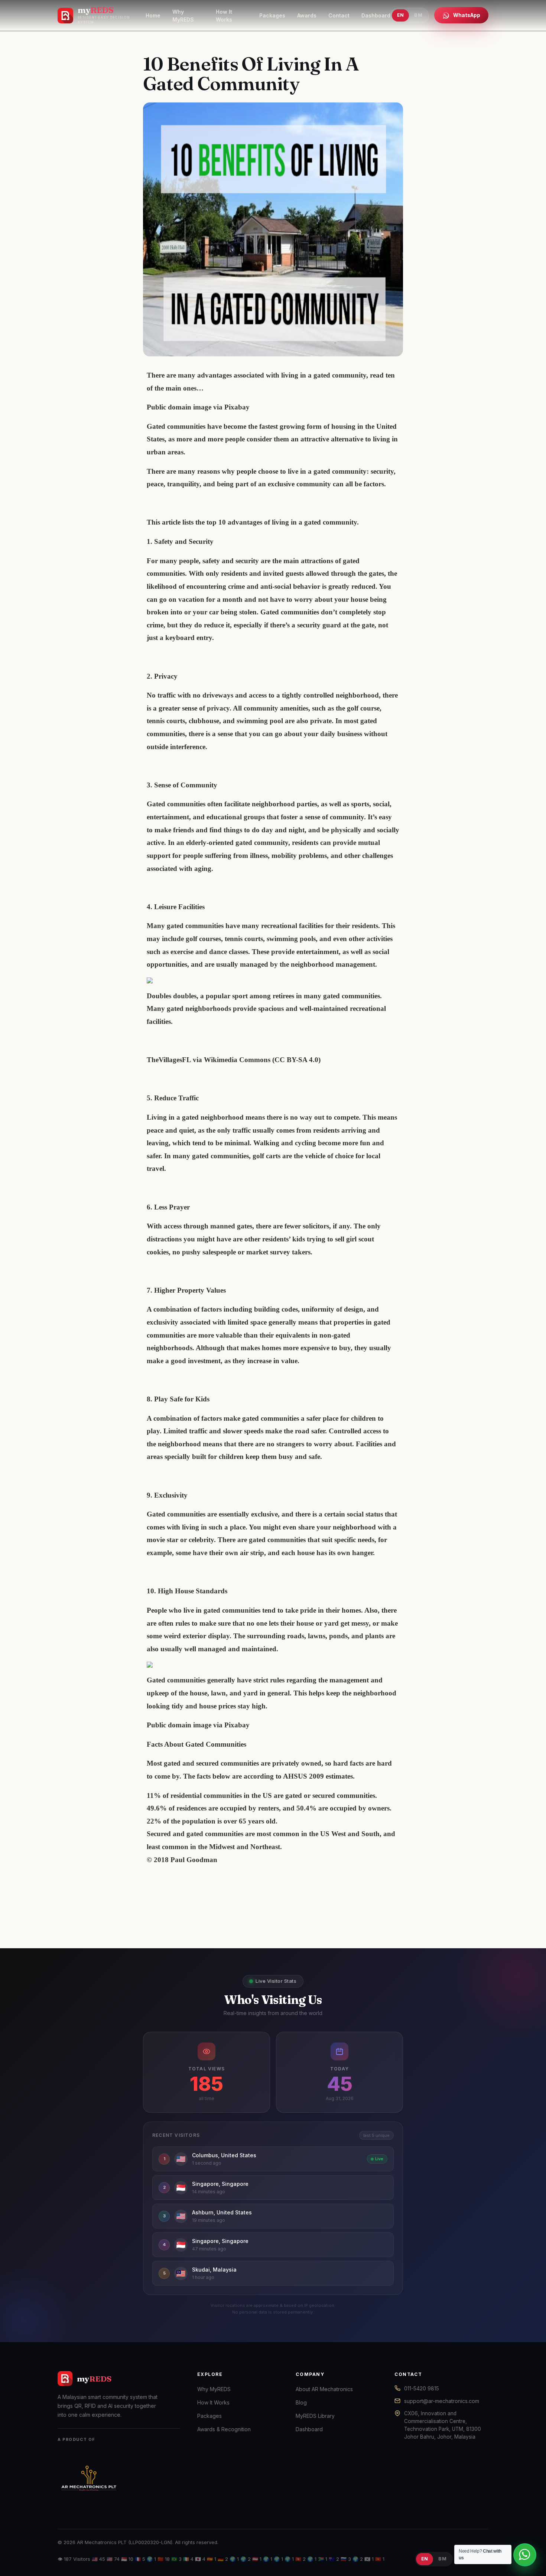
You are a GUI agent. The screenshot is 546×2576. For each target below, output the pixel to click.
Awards (307, 15)
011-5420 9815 (422, 2388)
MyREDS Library (315, 2416)
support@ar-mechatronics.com (442, 2401)
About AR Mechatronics (324, 2389)
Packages (272, 15)
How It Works (224, 16)
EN (401, 15)
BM (418, 15)
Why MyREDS (183, 16)
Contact (339, 15)
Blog (301, 2402)
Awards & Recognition (224, 2429)
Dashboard (376, 15)
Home (153, 15)
